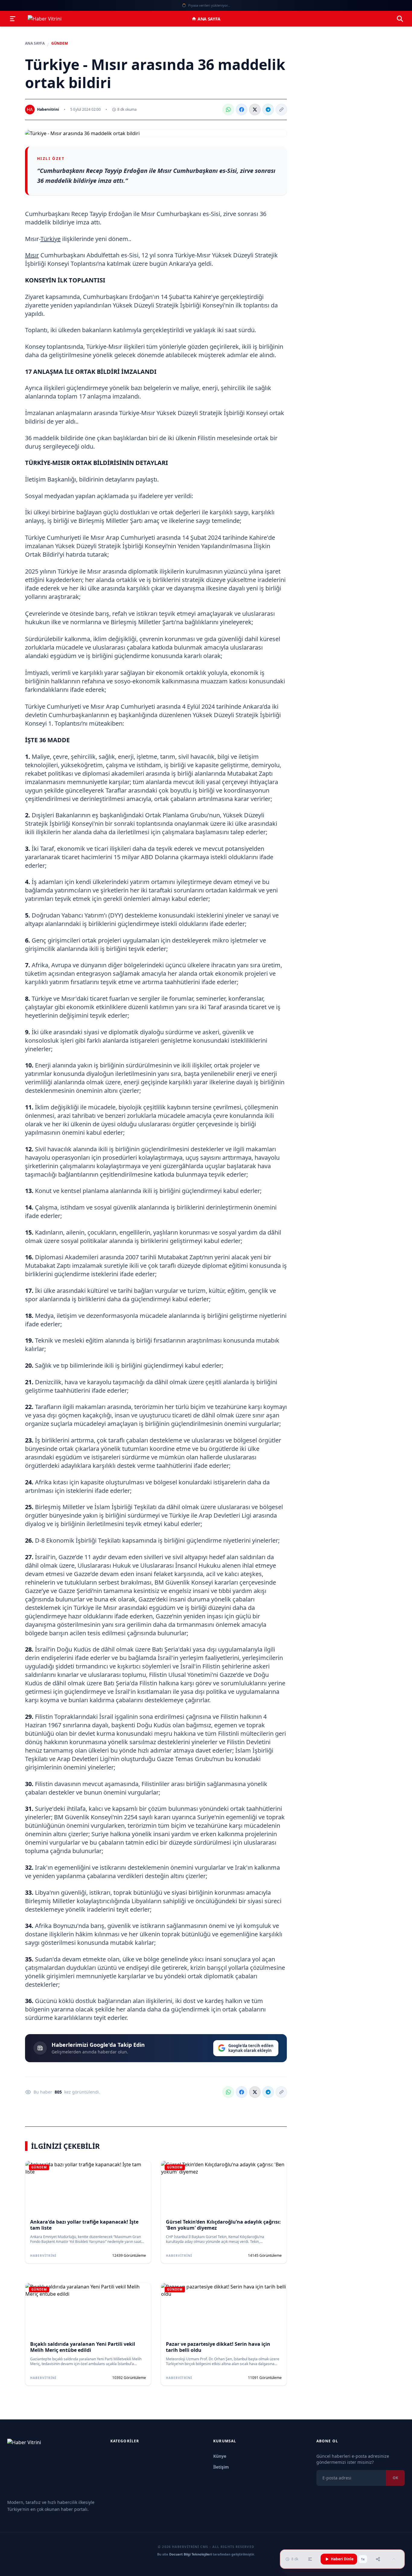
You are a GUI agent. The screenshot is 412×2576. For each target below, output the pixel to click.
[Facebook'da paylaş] (242, 110)
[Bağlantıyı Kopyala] (281, 110)
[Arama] (400, 19)
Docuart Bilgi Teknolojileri (190, 2554)
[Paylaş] (378, 2559)
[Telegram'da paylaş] (268, 110)
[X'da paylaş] (255, 110)
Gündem (60, 43)
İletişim (221, 2467)
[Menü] (13, 19)
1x (363, 2559)
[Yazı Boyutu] (310, 2559)
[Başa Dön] (394, 2559)
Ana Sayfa (209, 19)
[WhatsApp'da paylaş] (228, 110)
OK (395, 2478)
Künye (220, 2456)
